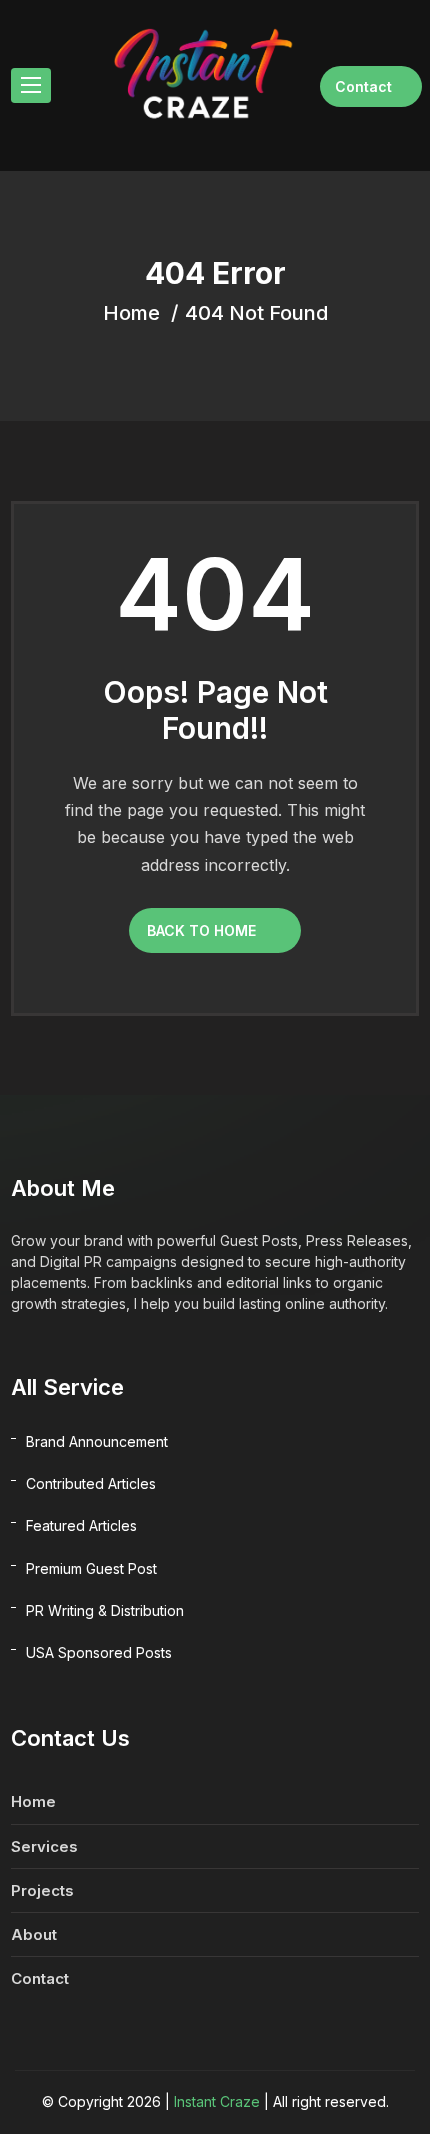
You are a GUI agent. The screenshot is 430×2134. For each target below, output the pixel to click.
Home (33, 1801)
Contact (363, 86)
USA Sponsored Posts (99, 1652)
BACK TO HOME (201, 930)
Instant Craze (217, 2101)
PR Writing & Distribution (105, 1610)
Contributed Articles (91, 1483)
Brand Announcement (97, 1441)
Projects (42, 1890)
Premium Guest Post (91, 1568)
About (34, 1934)
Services (44, 1846)
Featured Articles (81, 1525)
